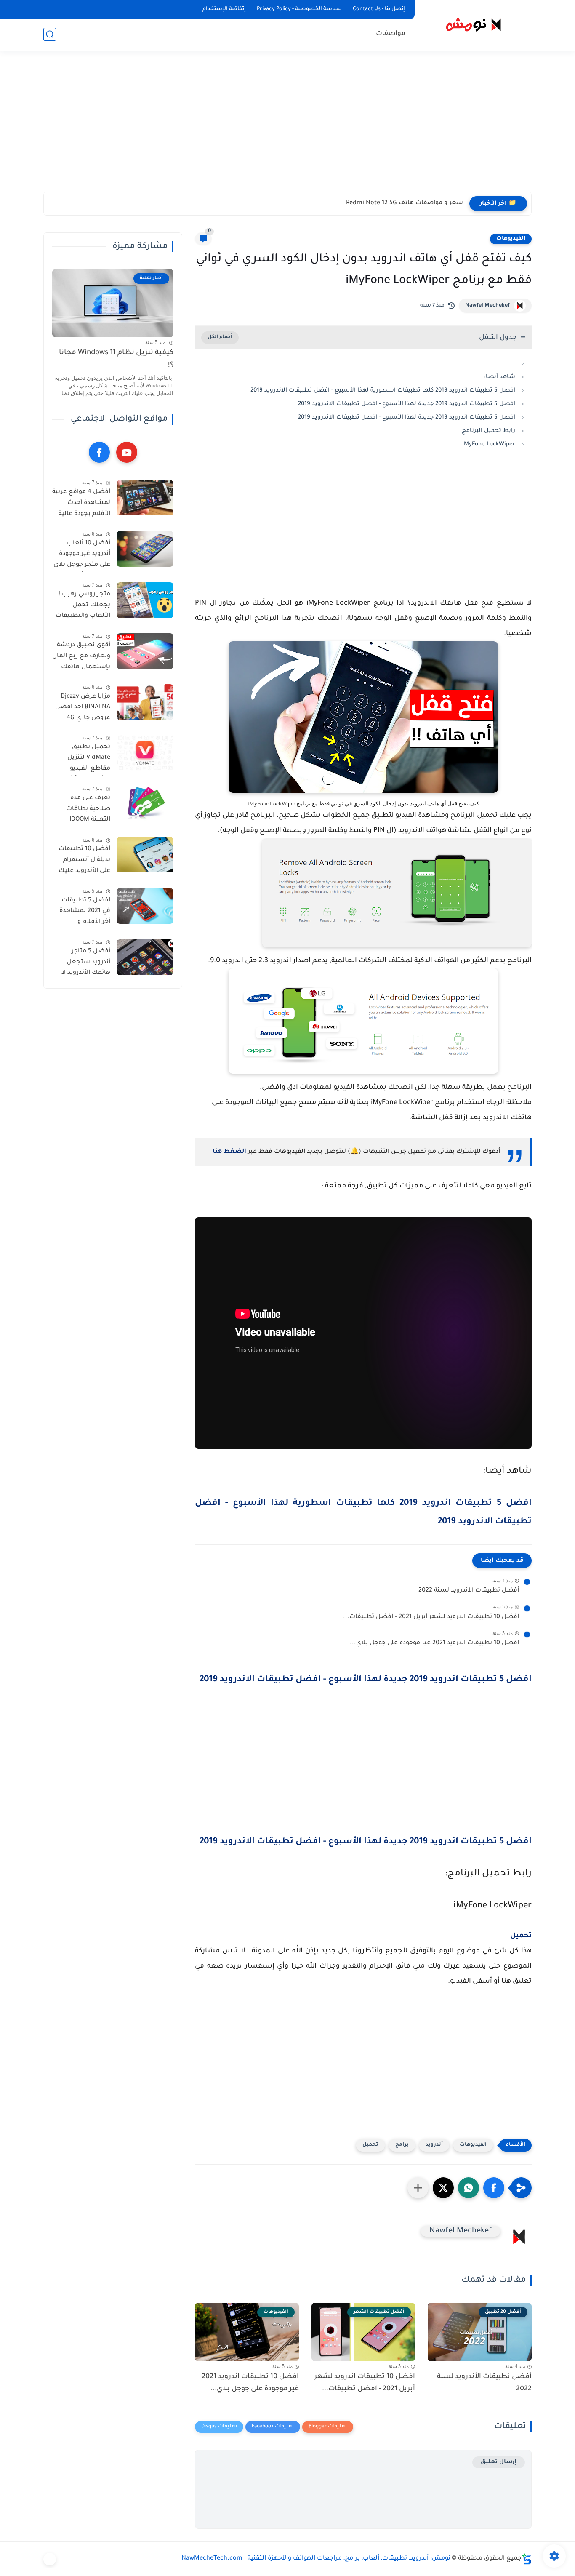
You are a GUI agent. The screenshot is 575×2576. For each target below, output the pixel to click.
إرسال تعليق (499, 2462)
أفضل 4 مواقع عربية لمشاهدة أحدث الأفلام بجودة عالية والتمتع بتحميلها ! (81, 505)
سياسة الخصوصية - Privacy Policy (299, 9)
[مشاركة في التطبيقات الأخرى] (418, 2188)
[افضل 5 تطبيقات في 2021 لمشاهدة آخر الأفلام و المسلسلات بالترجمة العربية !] (145, 906)
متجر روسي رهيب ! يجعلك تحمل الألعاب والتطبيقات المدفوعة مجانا (83, 607)
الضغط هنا (229, 1152)
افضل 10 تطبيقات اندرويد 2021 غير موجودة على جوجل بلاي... (434, 1643)
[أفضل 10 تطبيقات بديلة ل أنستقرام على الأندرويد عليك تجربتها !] (145, 855)
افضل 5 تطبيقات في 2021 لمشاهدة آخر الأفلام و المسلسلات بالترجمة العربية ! (85, 913)
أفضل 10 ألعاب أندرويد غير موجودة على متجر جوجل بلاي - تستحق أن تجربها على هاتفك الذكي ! (82, 556)
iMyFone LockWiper (489, 444)
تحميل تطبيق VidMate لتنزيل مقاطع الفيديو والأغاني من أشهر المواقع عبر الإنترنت (83, 760)
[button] (494, 2188)
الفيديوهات (511, 239)
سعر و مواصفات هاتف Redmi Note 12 (409, 203)
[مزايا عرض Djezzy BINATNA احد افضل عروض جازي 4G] (145, 702)
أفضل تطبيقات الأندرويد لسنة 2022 (469, 1591)
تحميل (521, 1936)
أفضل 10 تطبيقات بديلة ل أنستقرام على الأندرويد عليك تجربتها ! (84, 862)
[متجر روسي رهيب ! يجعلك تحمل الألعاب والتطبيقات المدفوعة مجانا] (145, 600)
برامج (402, 2145)
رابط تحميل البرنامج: (488, 431)
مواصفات (391, 34)
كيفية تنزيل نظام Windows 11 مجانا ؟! (116, 359)
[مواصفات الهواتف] (50, 2559)
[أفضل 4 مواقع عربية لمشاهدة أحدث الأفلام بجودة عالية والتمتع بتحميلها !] (145, 498)
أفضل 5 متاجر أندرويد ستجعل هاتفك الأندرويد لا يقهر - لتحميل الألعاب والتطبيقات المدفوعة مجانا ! (83, 964)
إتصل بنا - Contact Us (379, 9)
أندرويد (434, 2145)
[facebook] (99, 453)
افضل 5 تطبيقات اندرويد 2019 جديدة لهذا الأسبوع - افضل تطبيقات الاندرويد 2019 (407, 404)
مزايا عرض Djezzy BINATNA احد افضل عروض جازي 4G (83, 708)
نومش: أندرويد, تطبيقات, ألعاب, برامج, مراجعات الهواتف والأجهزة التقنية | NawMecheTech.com (316, 2559)
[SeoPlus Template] (527, 2559)
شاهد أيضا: (500, 377)
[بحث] (50, 34)
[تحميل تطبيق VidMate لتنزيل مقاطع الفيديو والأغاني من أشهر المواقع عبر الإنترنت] (145, 753)
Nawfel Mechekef (487, 306)
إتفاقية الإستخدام (224, 9)
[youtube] (127, 453)
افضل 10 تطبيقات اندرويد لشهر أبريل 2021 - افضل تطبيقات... (431, 1617)
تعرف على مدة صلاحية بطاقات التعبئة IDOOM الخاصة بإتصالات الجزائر (87, 811)
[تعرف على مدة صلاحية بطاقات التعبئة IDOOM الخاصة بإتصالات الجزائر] (145, 804)
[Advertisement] (287, 126)
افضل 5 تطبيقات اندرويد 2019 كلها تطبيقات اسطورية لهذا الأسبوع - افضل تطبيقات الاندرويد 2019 (383, 391)
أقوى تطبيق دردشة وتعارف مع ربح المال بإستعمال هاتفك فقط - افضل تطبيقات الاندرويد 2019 (81, 658)
